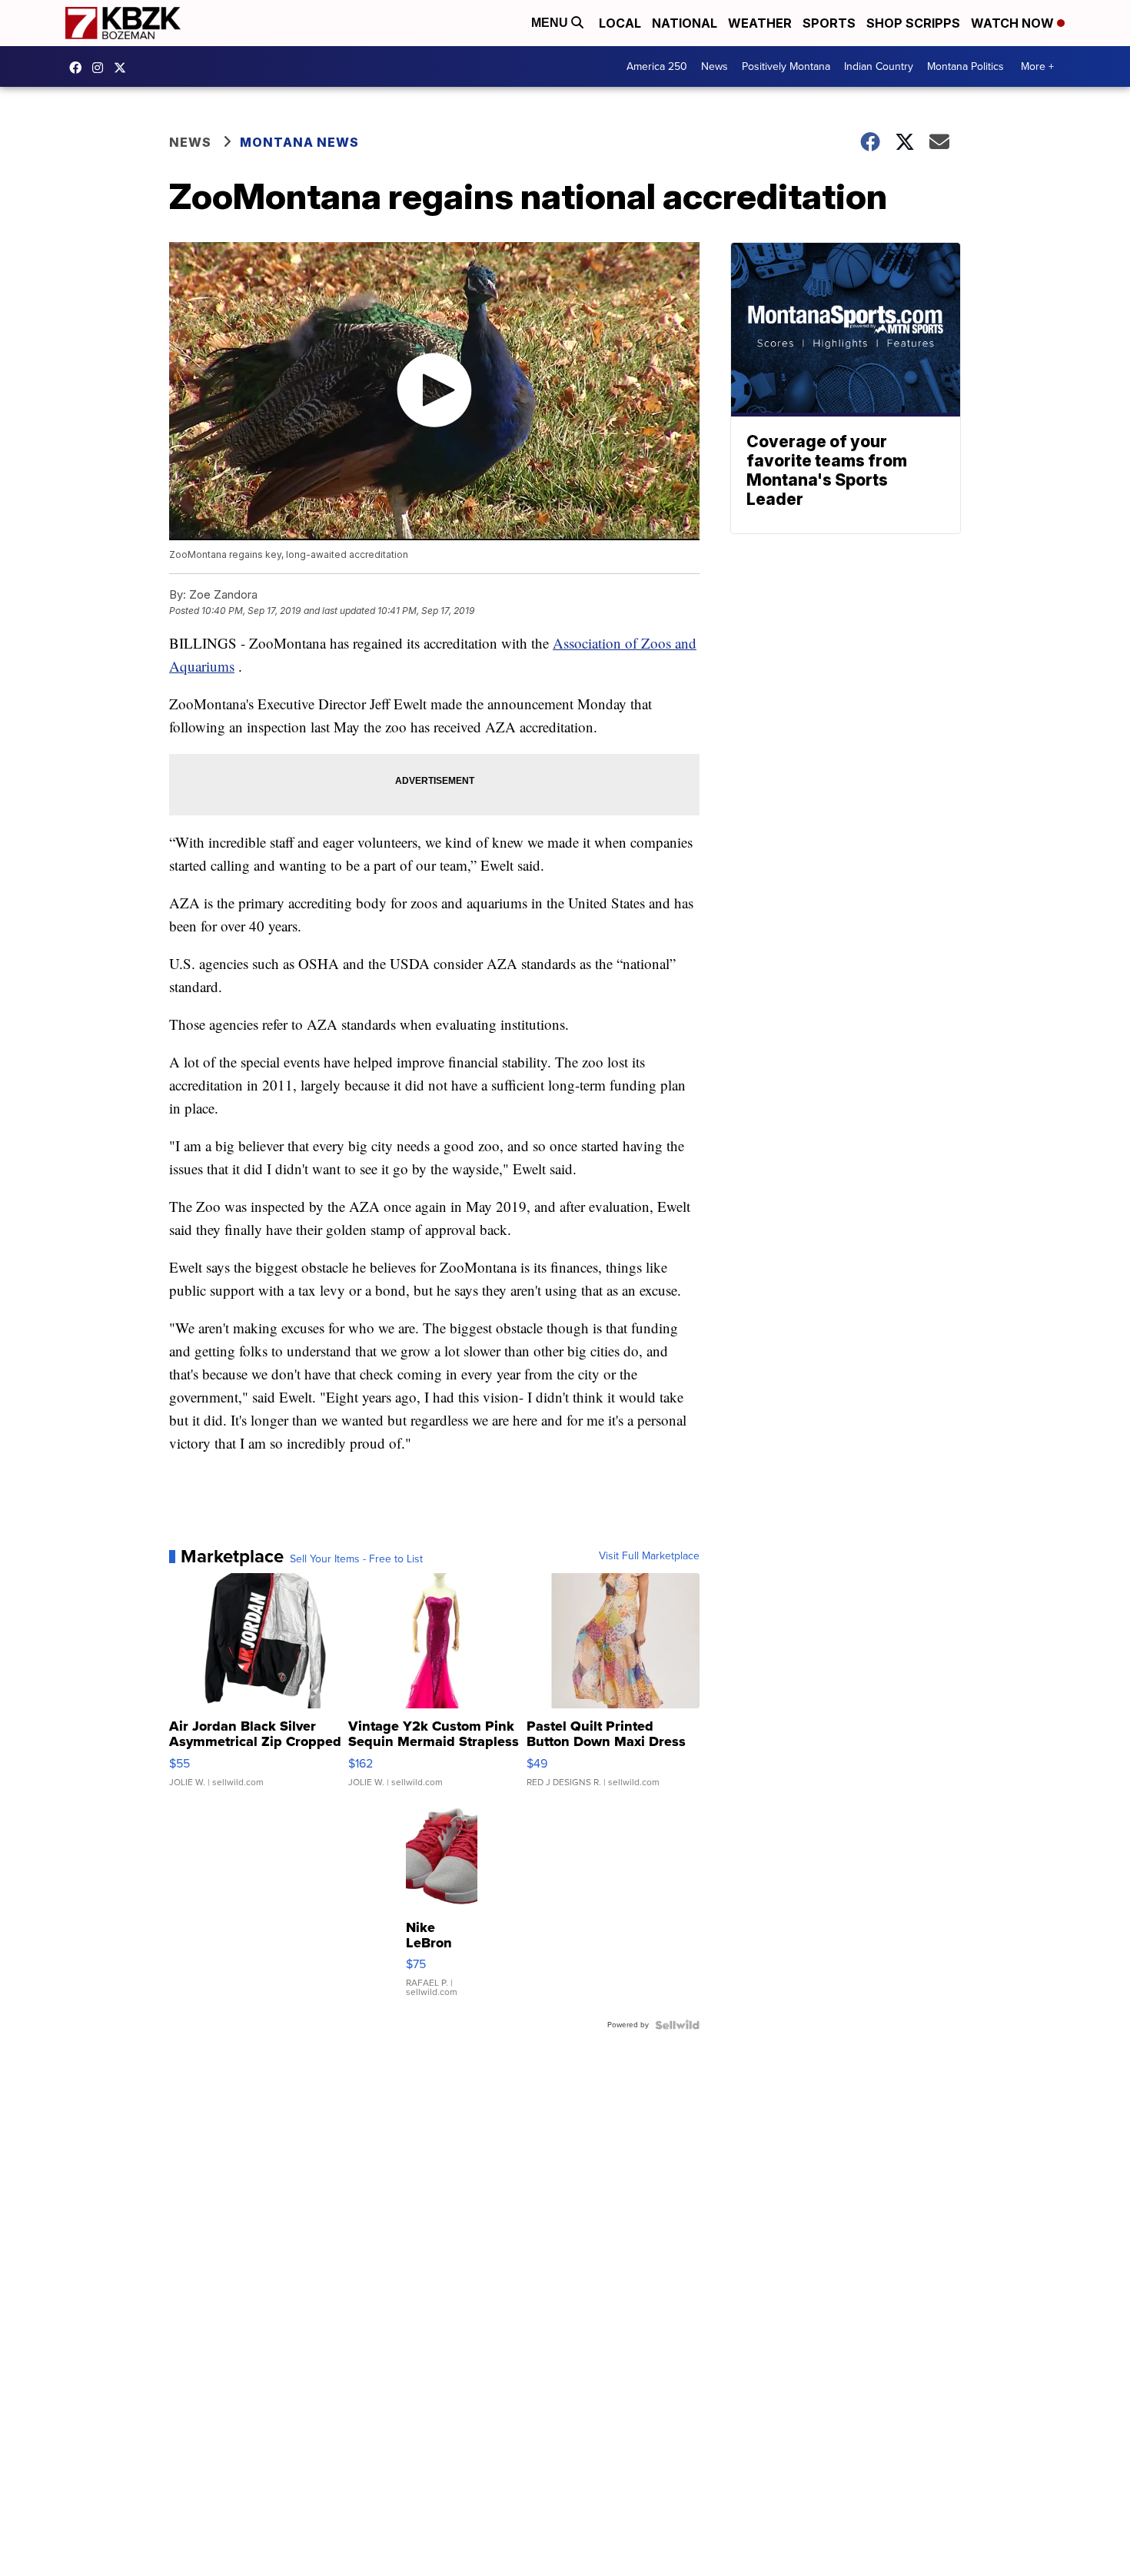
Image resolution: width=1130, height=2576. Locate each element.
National (685, 23)
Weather (760, 23)
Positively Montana (786, 66)
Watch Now (1014, 23)
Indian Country (879, 66)
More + (1037, 66)
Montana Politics (965, 66)
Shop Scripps (913, 23)
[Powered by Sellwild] (677, 2025)
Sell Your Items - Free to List (356, 1559)
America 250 (657, 66)
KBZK (124, 68)
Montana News (299, 142)
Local (620, 23)
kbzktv (101, 68)
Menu (551, 23)
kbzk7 (79, 68)
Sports (829, 23)
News (715, 66)
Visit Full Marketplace (649, 1556)
